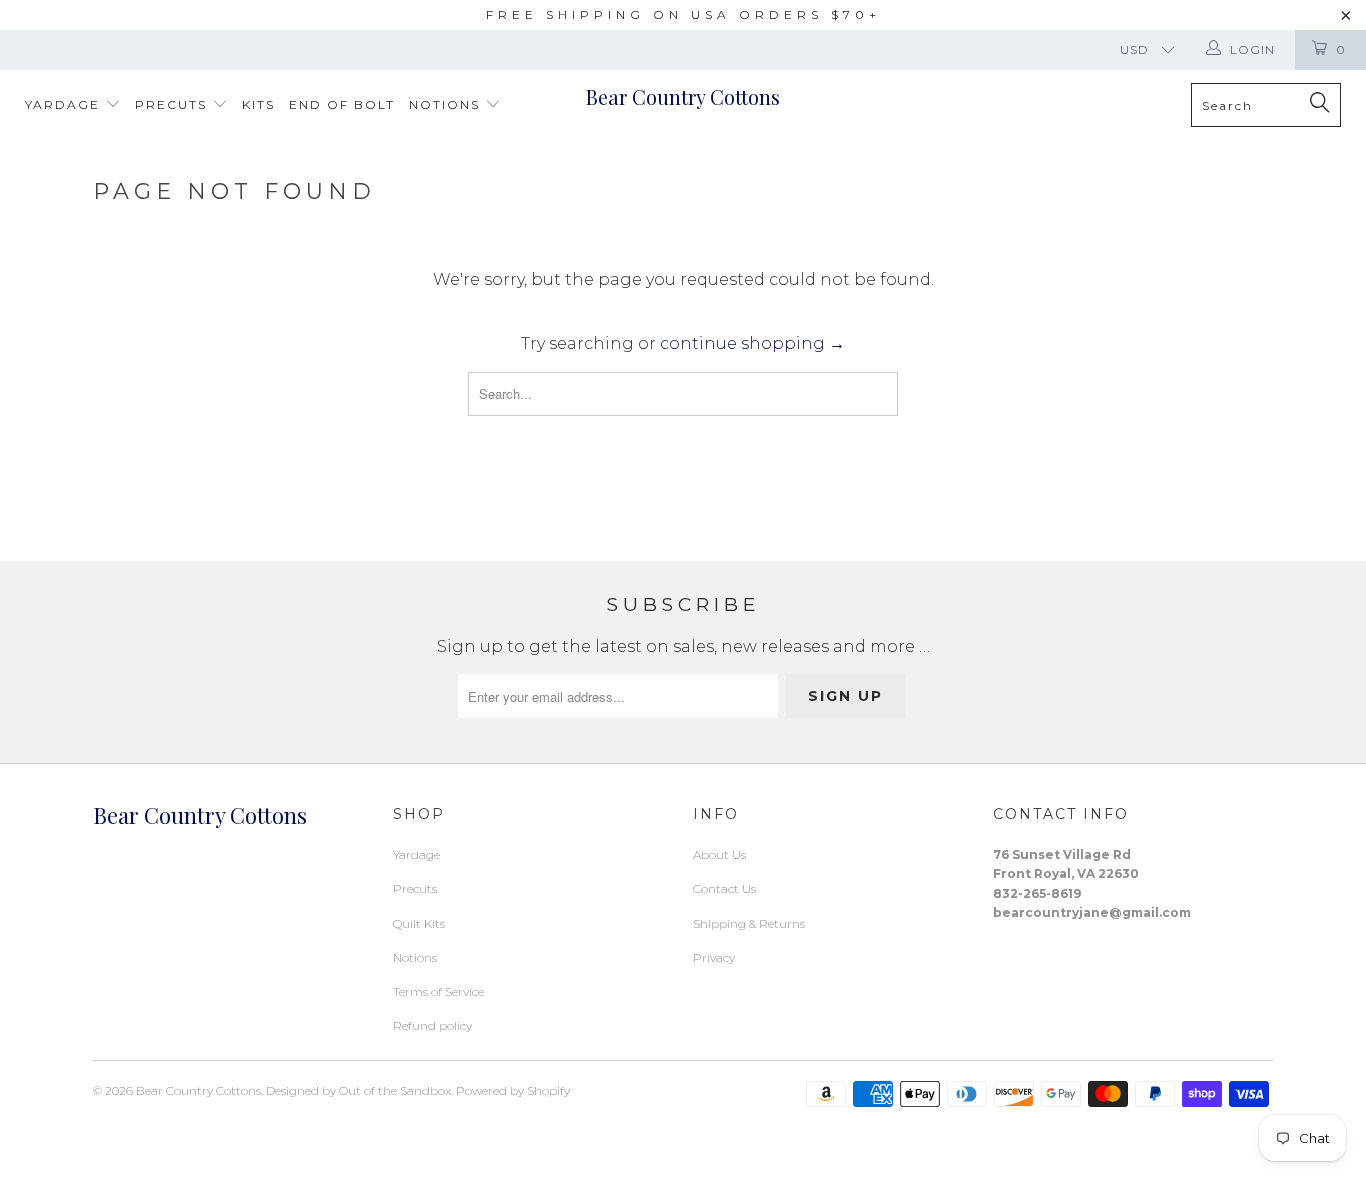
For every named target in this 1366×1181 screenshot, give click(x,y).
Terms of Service (438, 991)
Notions (447, 104)
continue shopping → (752, 343)
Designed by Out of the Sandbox (358, 1090)
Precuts (173, 104)
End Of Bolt (342, 104)
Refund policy (432, 1025)
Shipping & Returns (749, 923)
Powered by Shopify (513, 1090)
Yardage (65, 104)
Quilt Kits (419, 923)
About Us (719, 854)
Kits (258, 104)
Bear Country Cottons (683, 96)
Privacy (714, 957)
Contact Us (724, 888)
